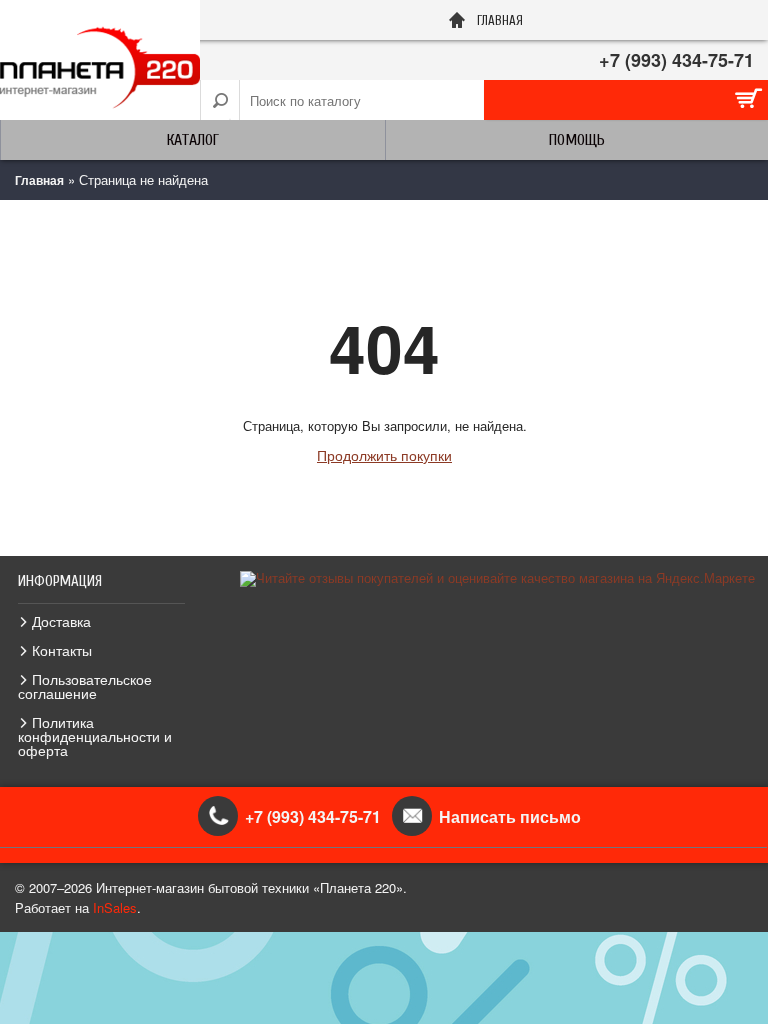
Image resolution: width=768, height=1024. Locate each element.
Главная (39, 180)
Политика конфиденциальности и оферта (95, 736)
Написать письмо (510, 816)
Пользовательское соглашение (85, 686)
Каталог (193, 140)
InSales (115, 907)
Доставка (61, 621)
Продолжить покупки (384, 455)
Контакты (62, 650)
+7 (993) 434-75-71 (676, 60)
